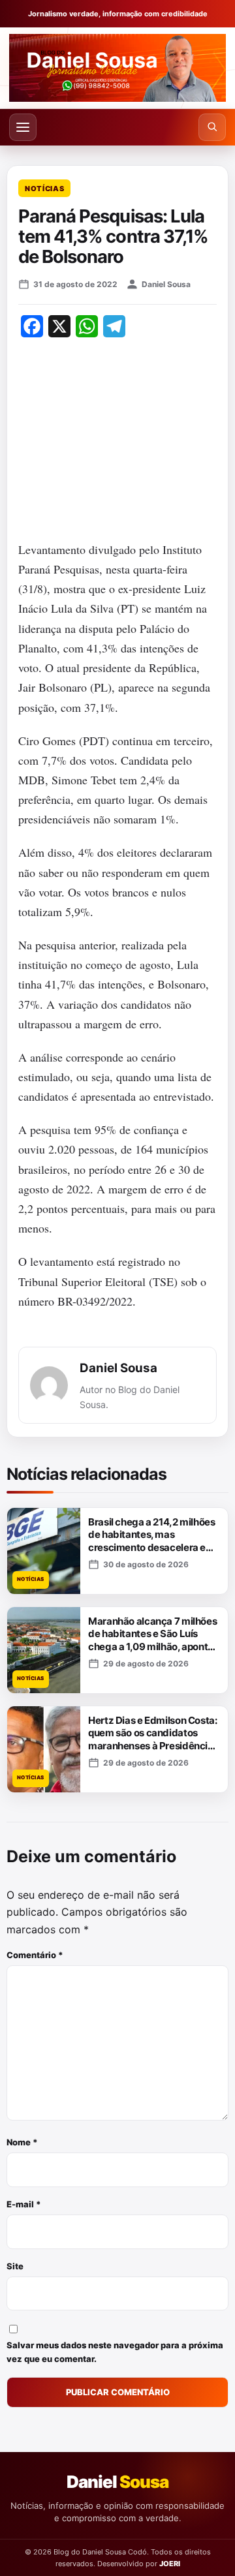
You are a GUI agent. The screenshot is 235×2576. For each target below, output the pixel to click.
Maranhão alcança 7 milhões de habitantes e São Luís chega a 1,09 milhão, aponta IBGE (152, 1640)
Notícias (44, 189)
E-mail (24, 2204)
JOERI (170, 2564)
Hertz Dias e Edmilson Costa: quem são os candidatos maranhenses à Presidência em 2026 (153, 1740)
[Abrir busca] (212, 127)
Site (15, 2266)
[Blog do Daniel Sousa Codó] (117, 68)
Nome (22, 2142)
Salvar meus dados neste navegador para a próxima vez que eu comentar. (115, 2352)
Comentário (35, 1955)
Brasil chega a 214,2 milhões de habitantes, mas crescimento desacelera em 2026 (152, 1541)
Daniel (117, 2482)
